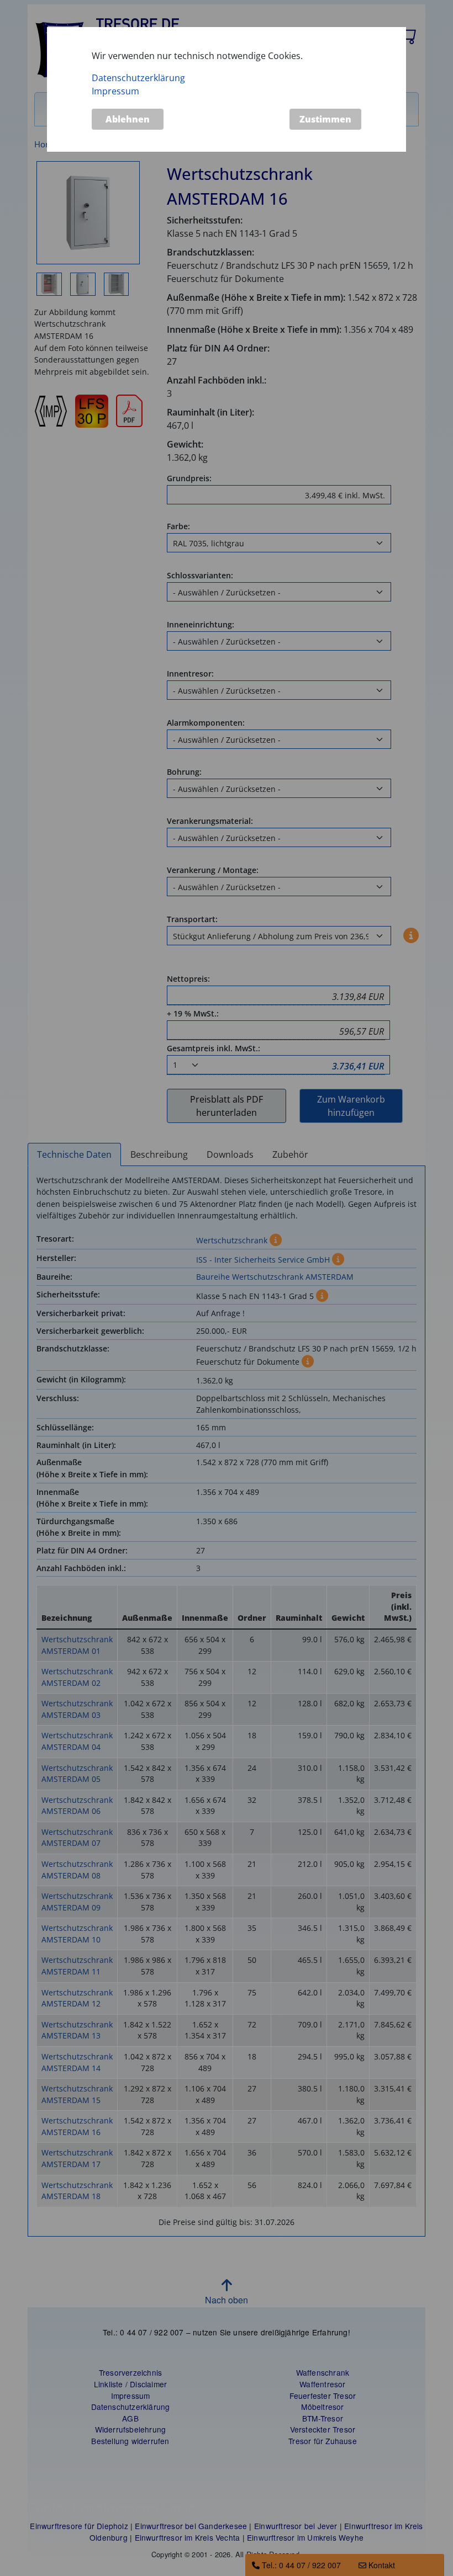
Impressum (115, 91)
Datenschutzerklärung (138, 78)
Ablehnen (128, 119)
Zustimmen (325, 119)
